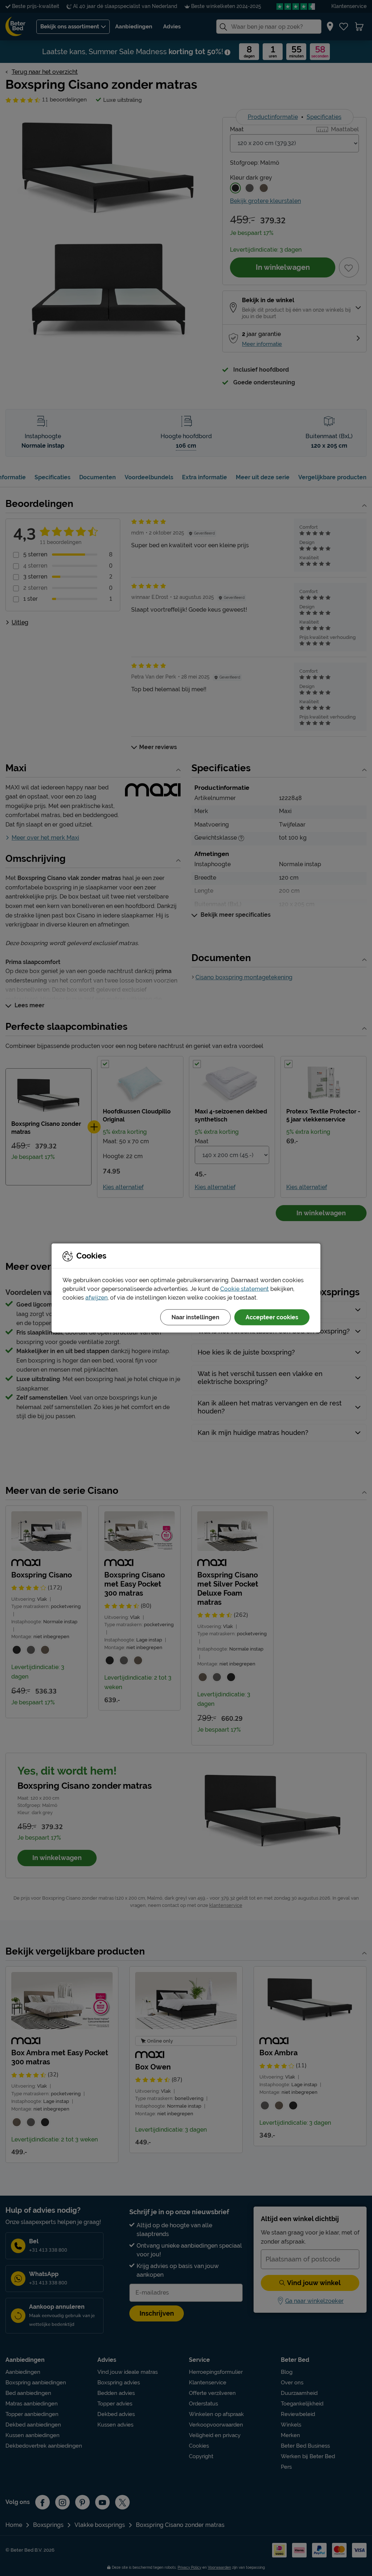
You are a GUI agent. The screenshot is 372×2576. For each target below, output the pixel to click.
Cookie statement (244, 1289)
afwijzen (96, 1298)
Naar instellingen (195, 1317)
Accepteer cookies (272, 1317)
